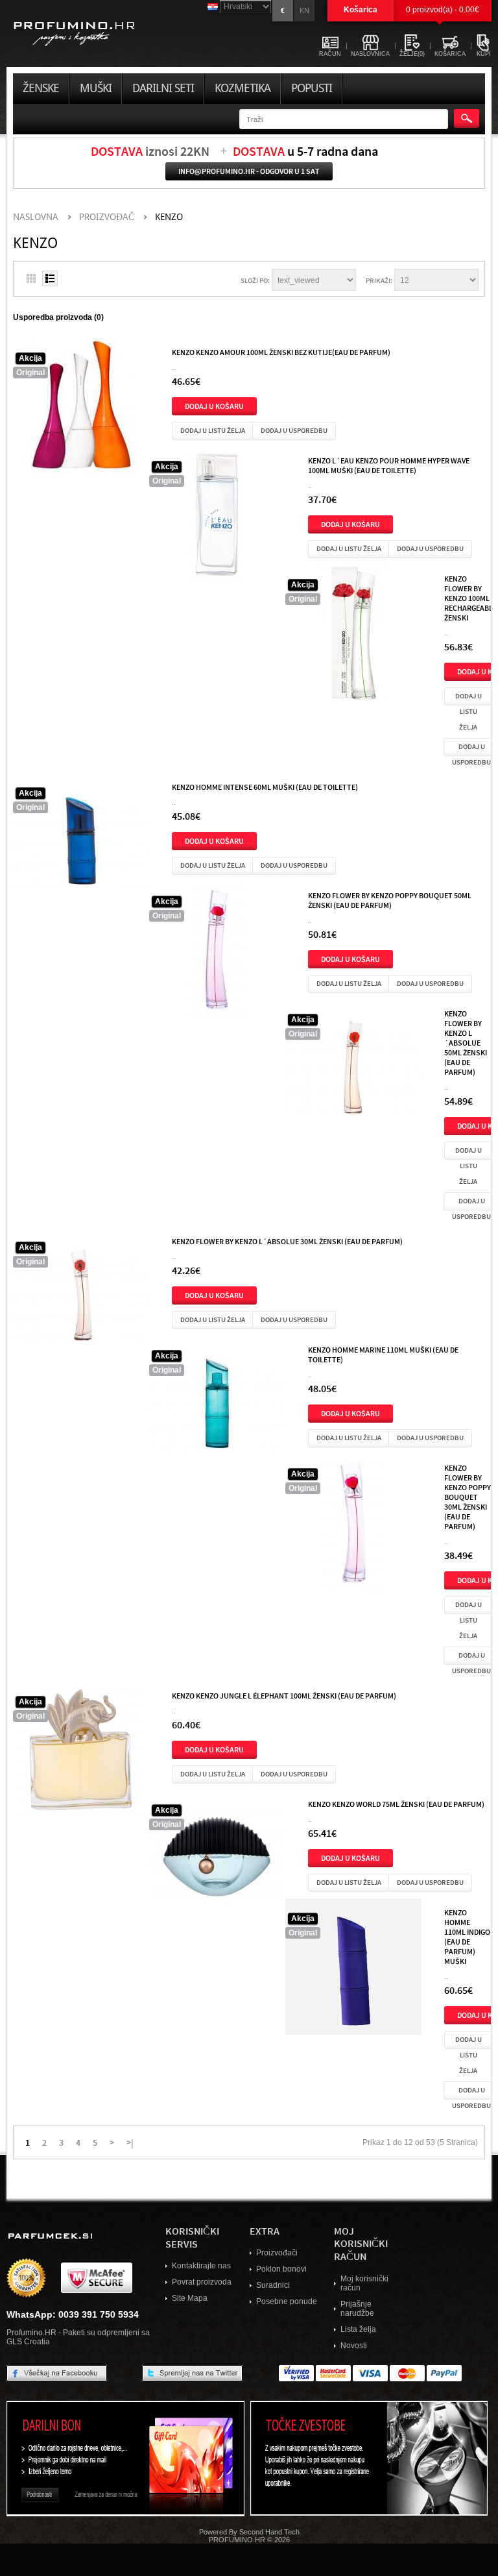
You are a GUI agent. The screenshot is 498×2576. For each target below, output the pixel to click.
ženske (41, 88)
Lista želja (358, 2329)
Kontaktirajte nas (201, 2266)
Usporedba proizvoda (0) (58, 317)
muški (96, 88)
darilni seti (163, 88)
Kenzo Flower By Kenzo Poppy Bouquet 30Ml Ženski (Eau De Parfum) (468, 1497)
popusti (312, 88)
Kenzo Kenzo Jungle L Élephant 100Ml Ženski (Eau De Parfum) (284, 1695)
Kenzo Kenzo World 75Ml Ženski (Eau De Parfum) (396, 1804)
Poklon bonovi (281, 2269)
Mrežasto (31, 278)
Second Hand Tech (269, 2532)
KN (304, 10)
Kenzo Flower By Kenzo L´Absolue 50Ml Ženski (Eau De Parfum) (466, 1042)
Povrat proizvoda (202, 2282)
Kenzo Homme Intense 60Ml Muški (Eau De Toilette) (265, 787)
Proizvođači (277, 2253)
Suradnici (273, 2285)
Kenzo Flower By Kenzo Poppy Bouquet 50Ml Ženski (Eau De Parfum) (390, 900)
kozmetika (243, 88)
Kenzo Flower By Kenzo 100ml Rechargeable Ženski (470, 598)
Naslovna (36, 217)
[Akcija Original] (81, 409)
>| (130, 2142)
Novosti (354, 2346)
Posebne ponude (287, 2301)
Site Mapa (190, 2298)
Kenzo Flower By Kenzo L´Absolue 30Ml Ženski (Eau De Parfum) (287, 1241)
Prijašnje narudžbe (357, 2309)
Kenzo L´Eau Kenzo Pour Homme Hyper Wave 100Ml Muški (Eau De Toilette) (389, 465)
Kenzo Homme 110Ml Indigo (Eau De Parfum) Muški (467, 1936)
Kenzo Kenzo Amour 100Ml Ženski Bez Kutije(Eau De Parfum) (281, 352)
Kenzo (169, 217)
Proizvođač (107, 217)
